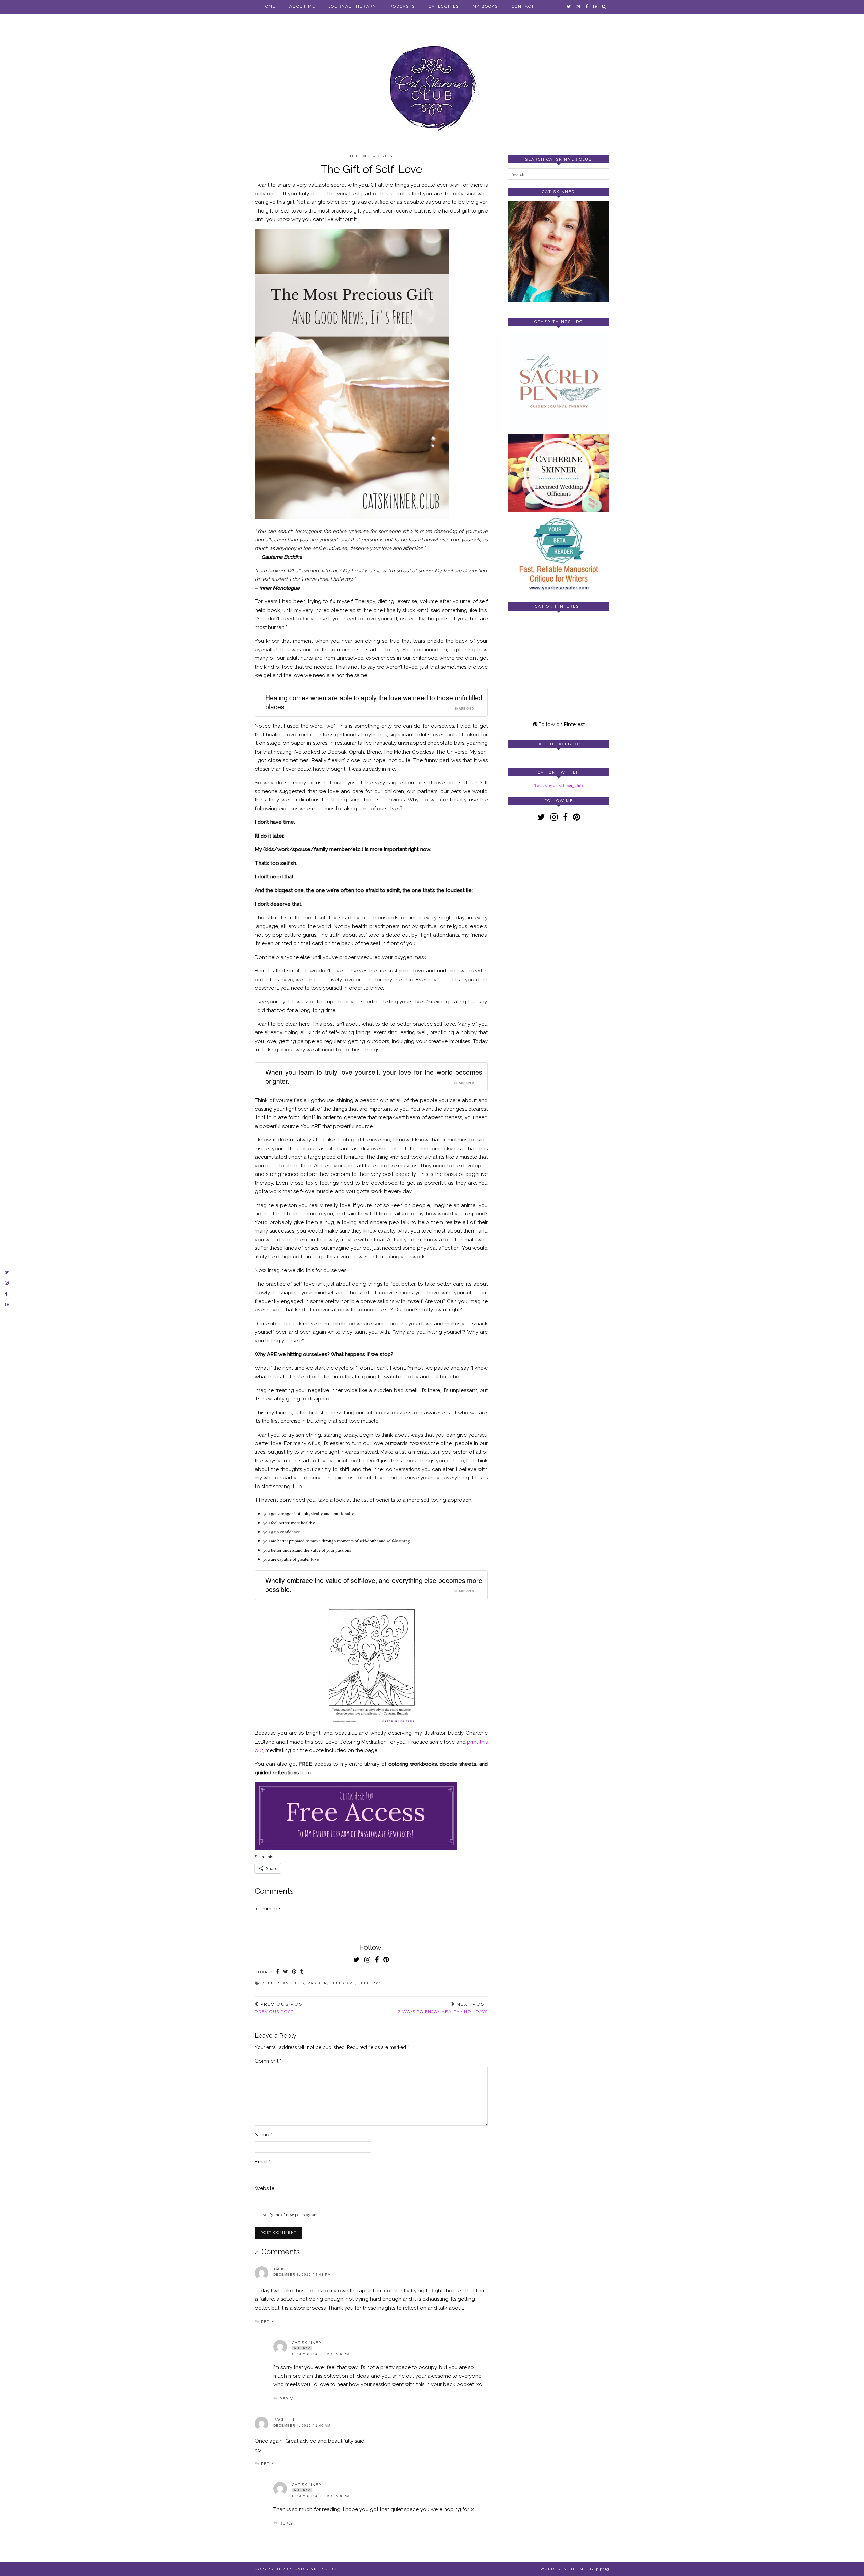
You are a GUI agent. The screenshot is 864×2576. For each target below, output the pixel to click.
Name (263, 2135)
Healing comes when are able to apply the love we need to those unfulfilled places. (374, 702)
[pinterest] (595, 6)
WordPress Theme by (575, 2569)
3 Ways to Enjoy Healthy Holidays (443, 2008)
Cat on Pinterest (559, 606)
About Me (302, 6)
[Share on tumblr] (302, 1972)
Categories (444, 6)
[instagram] (578, 6)
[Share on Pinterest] (294, 1972)
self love (371, 1983)
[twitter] (569, 6)
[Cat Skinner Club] (432, 82)
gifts (298, 1983)
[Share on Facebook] (278, 1972)
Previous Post (280, 2008)
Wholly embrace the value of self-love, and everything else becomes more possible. (374, 1585)
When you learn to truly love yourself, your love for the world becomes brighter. (374, 1077)
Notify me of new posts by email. (292, 2215)
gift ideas (276, 1983)
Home (269, 6)
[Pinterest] (533, 641)
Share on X (464, 709)
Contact (523, 6)
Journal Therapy (352, 6)
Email (263, 2162)
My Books (485, 6)
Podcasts (402, 6)
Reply (268, 2322)
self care (343, 1983)
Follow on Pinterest (561, 724)
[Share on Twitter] (286, 1972)
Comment (268, 2061)
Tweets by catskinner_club (559, 785)
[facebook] (587, 6)
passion (317, 1983)
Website (265, 2188)
